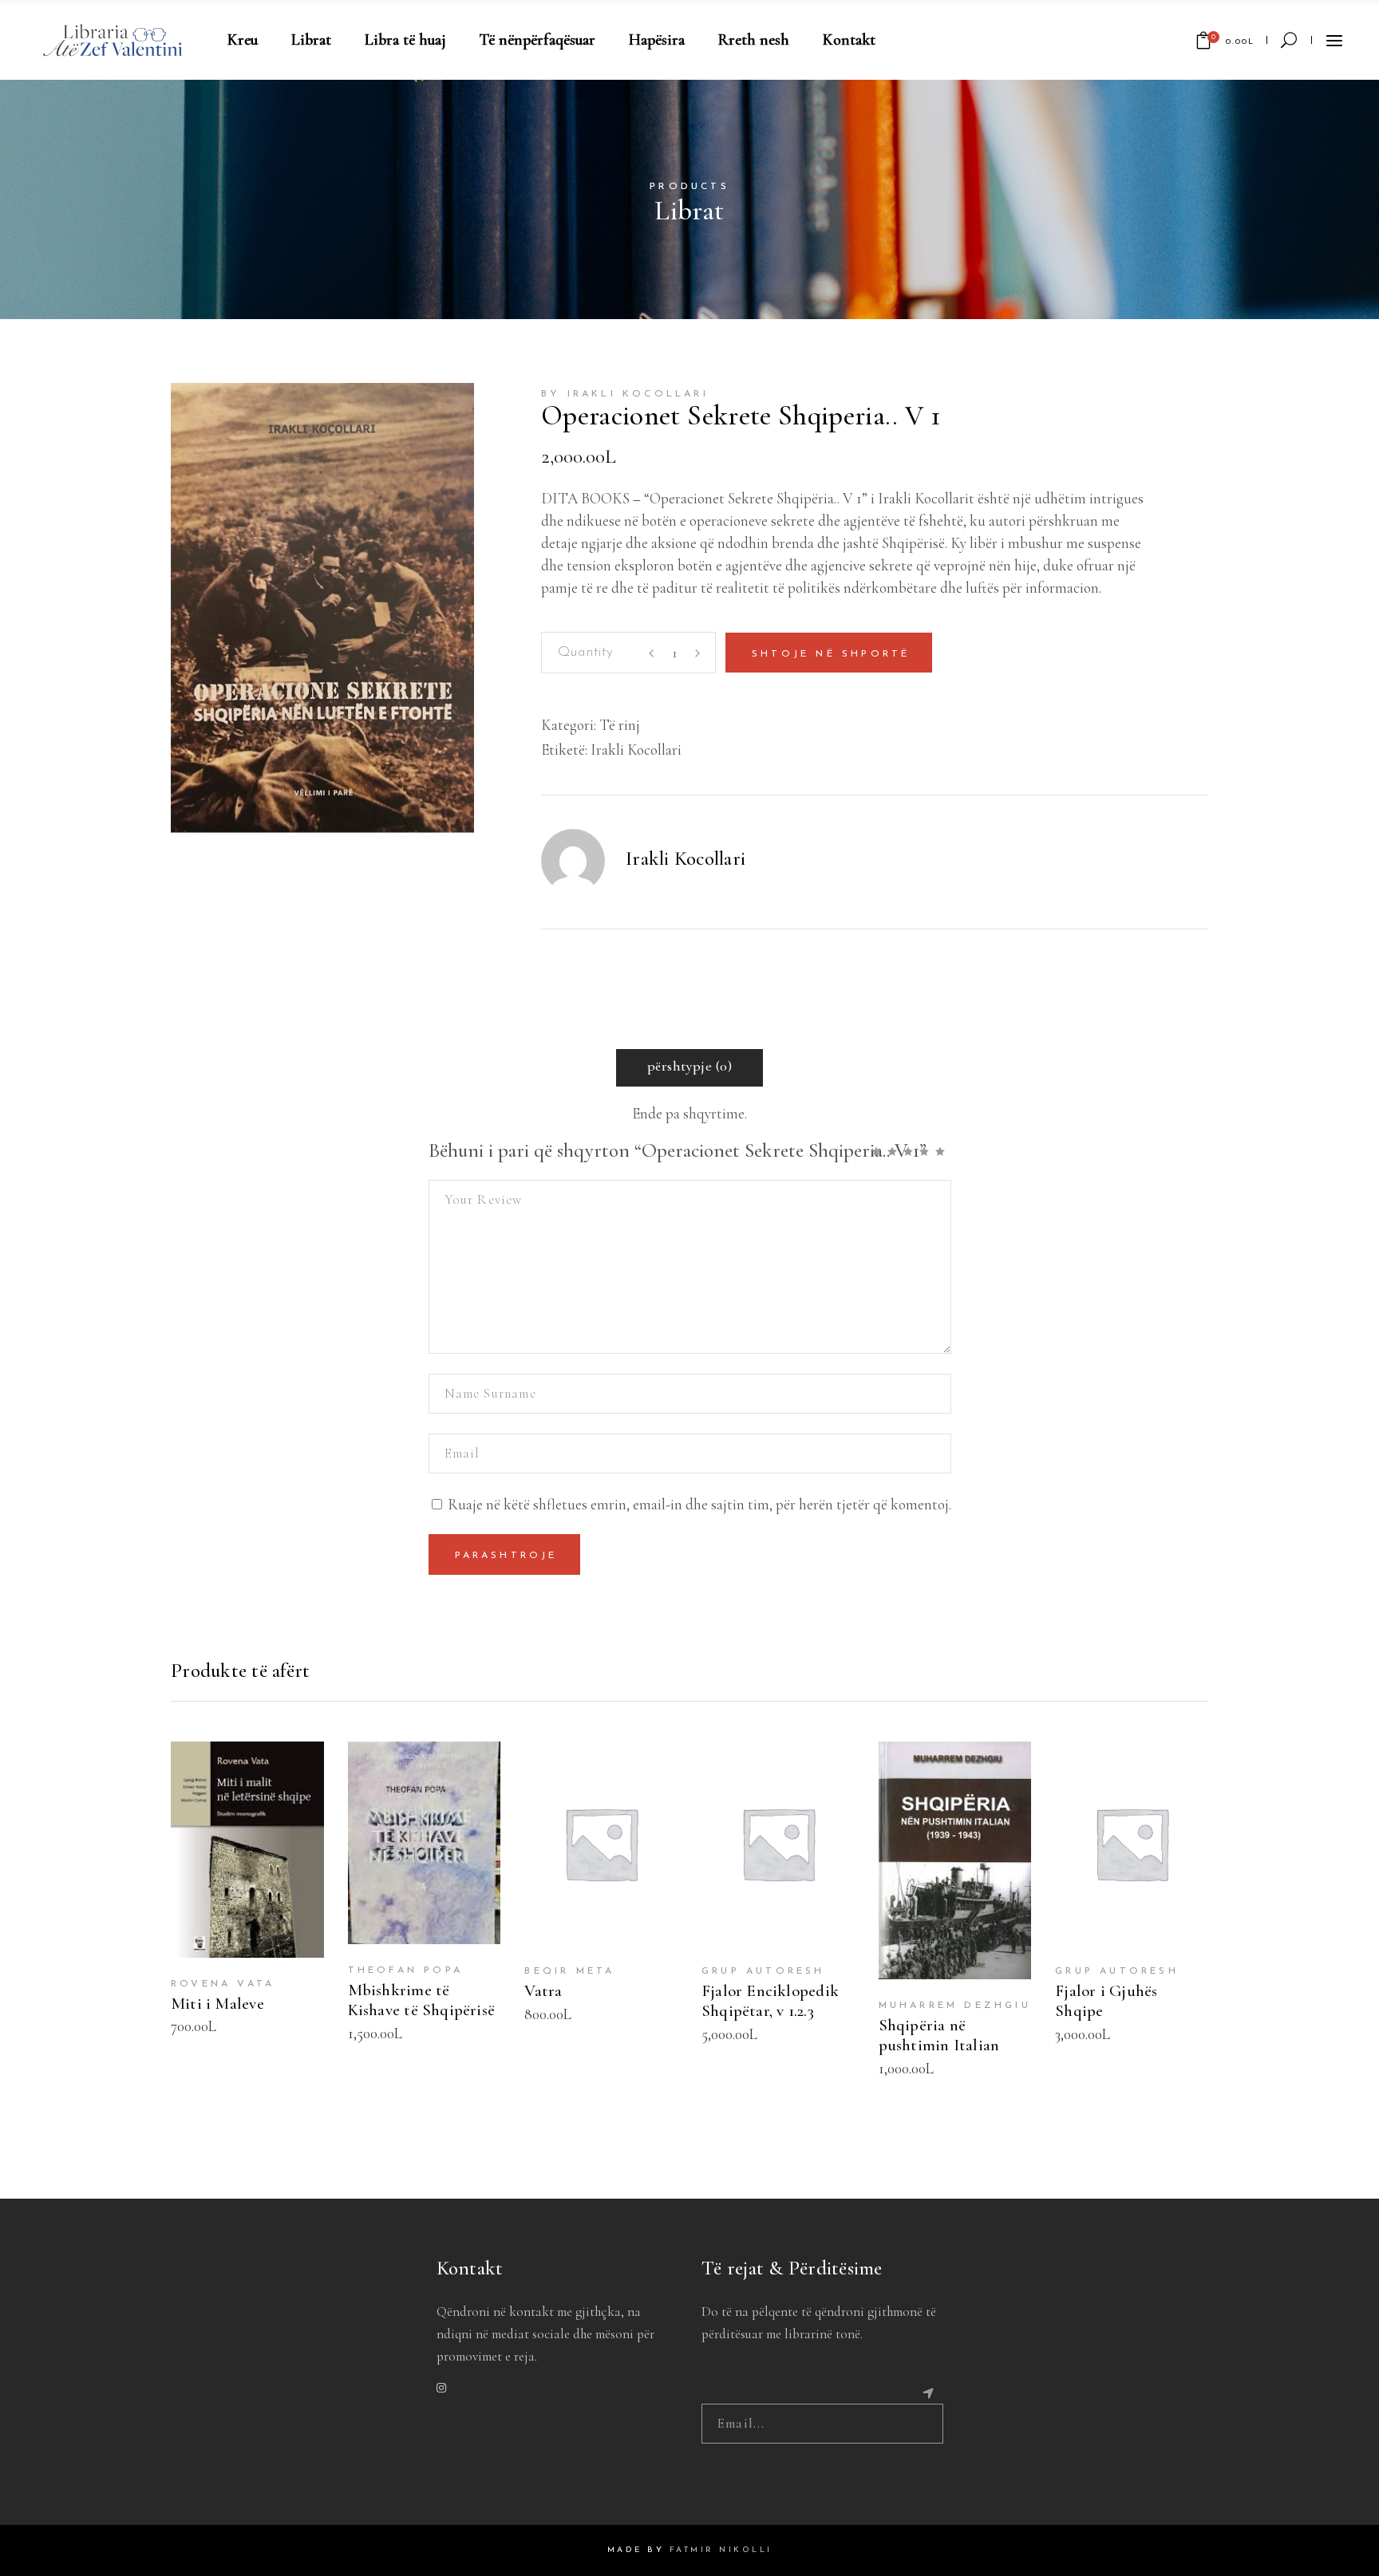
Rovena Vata (223, 1984)
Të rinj (620, 725)
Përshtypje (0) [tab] (689, 1066)
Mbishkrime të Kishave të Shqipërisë (421, 2000)
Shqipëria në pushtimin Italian (939, 2035)
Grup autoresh (763, 1971)
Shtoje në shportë (831, 654)
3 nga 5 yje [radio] (911, 1151)
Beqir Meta (569, 1971)
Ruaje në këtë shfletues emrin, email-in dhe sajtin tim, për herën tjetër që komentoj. (699, 1504)
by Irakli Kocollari (625, 394)
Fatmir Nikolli (721, 2550)
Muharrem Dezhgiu (955, 2006)
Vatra (543, 1991)
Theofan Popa (405, 1970)
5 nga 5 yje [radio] (943, 1151)
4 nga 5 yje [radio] (927, 1151)
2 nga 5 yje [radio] (895, 1151)
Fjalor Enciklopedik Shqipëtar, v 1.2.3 (770, 2001)
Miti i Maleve (217, 2004)
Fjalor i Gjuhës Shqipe (1106, 2001)
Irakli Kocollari (636, 750)
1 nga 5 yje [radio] (879, 1151)
